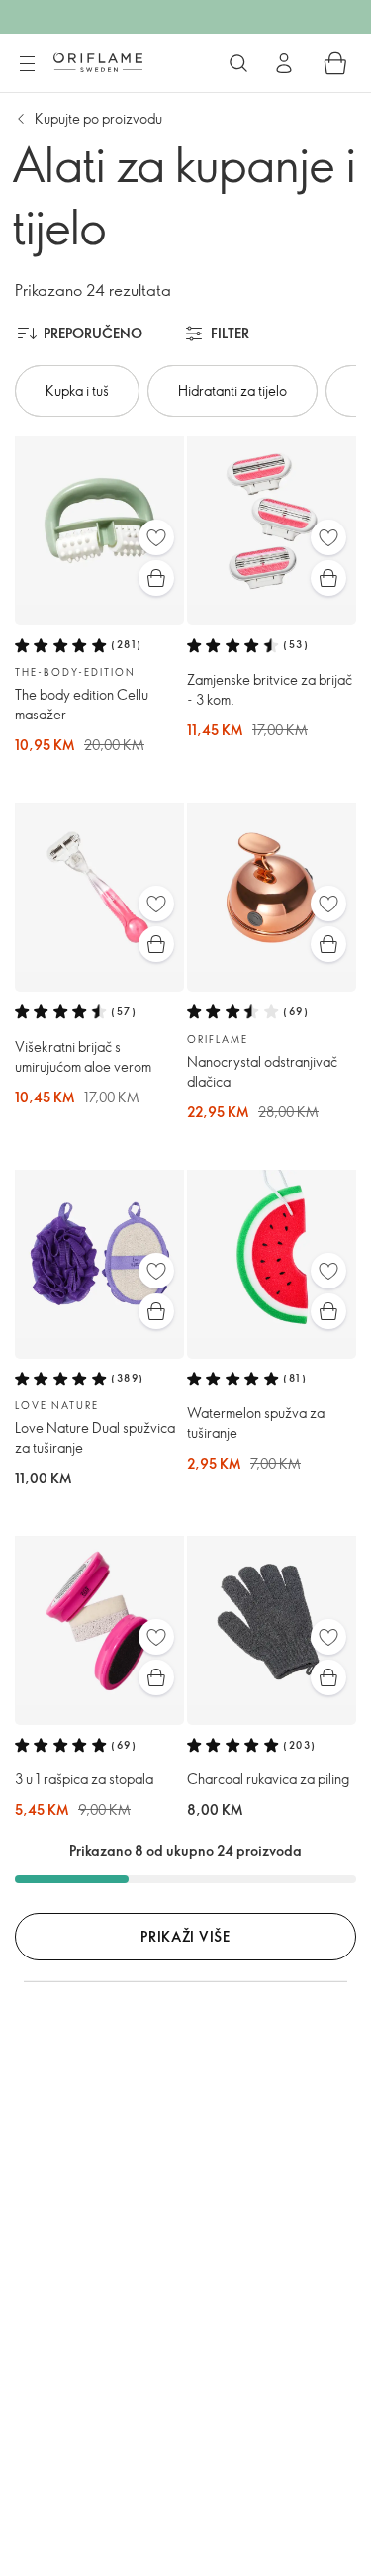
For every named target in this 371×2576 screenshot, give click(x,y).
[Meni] (27, 64)
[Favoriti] (156, 537)
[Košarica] (335, 63)
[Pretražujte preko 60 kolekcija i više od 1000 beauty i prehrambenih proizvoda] (238, 63)
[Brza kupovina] (156, 578)
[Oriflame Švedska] (98, 62)
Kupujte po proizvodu (98, 118)
